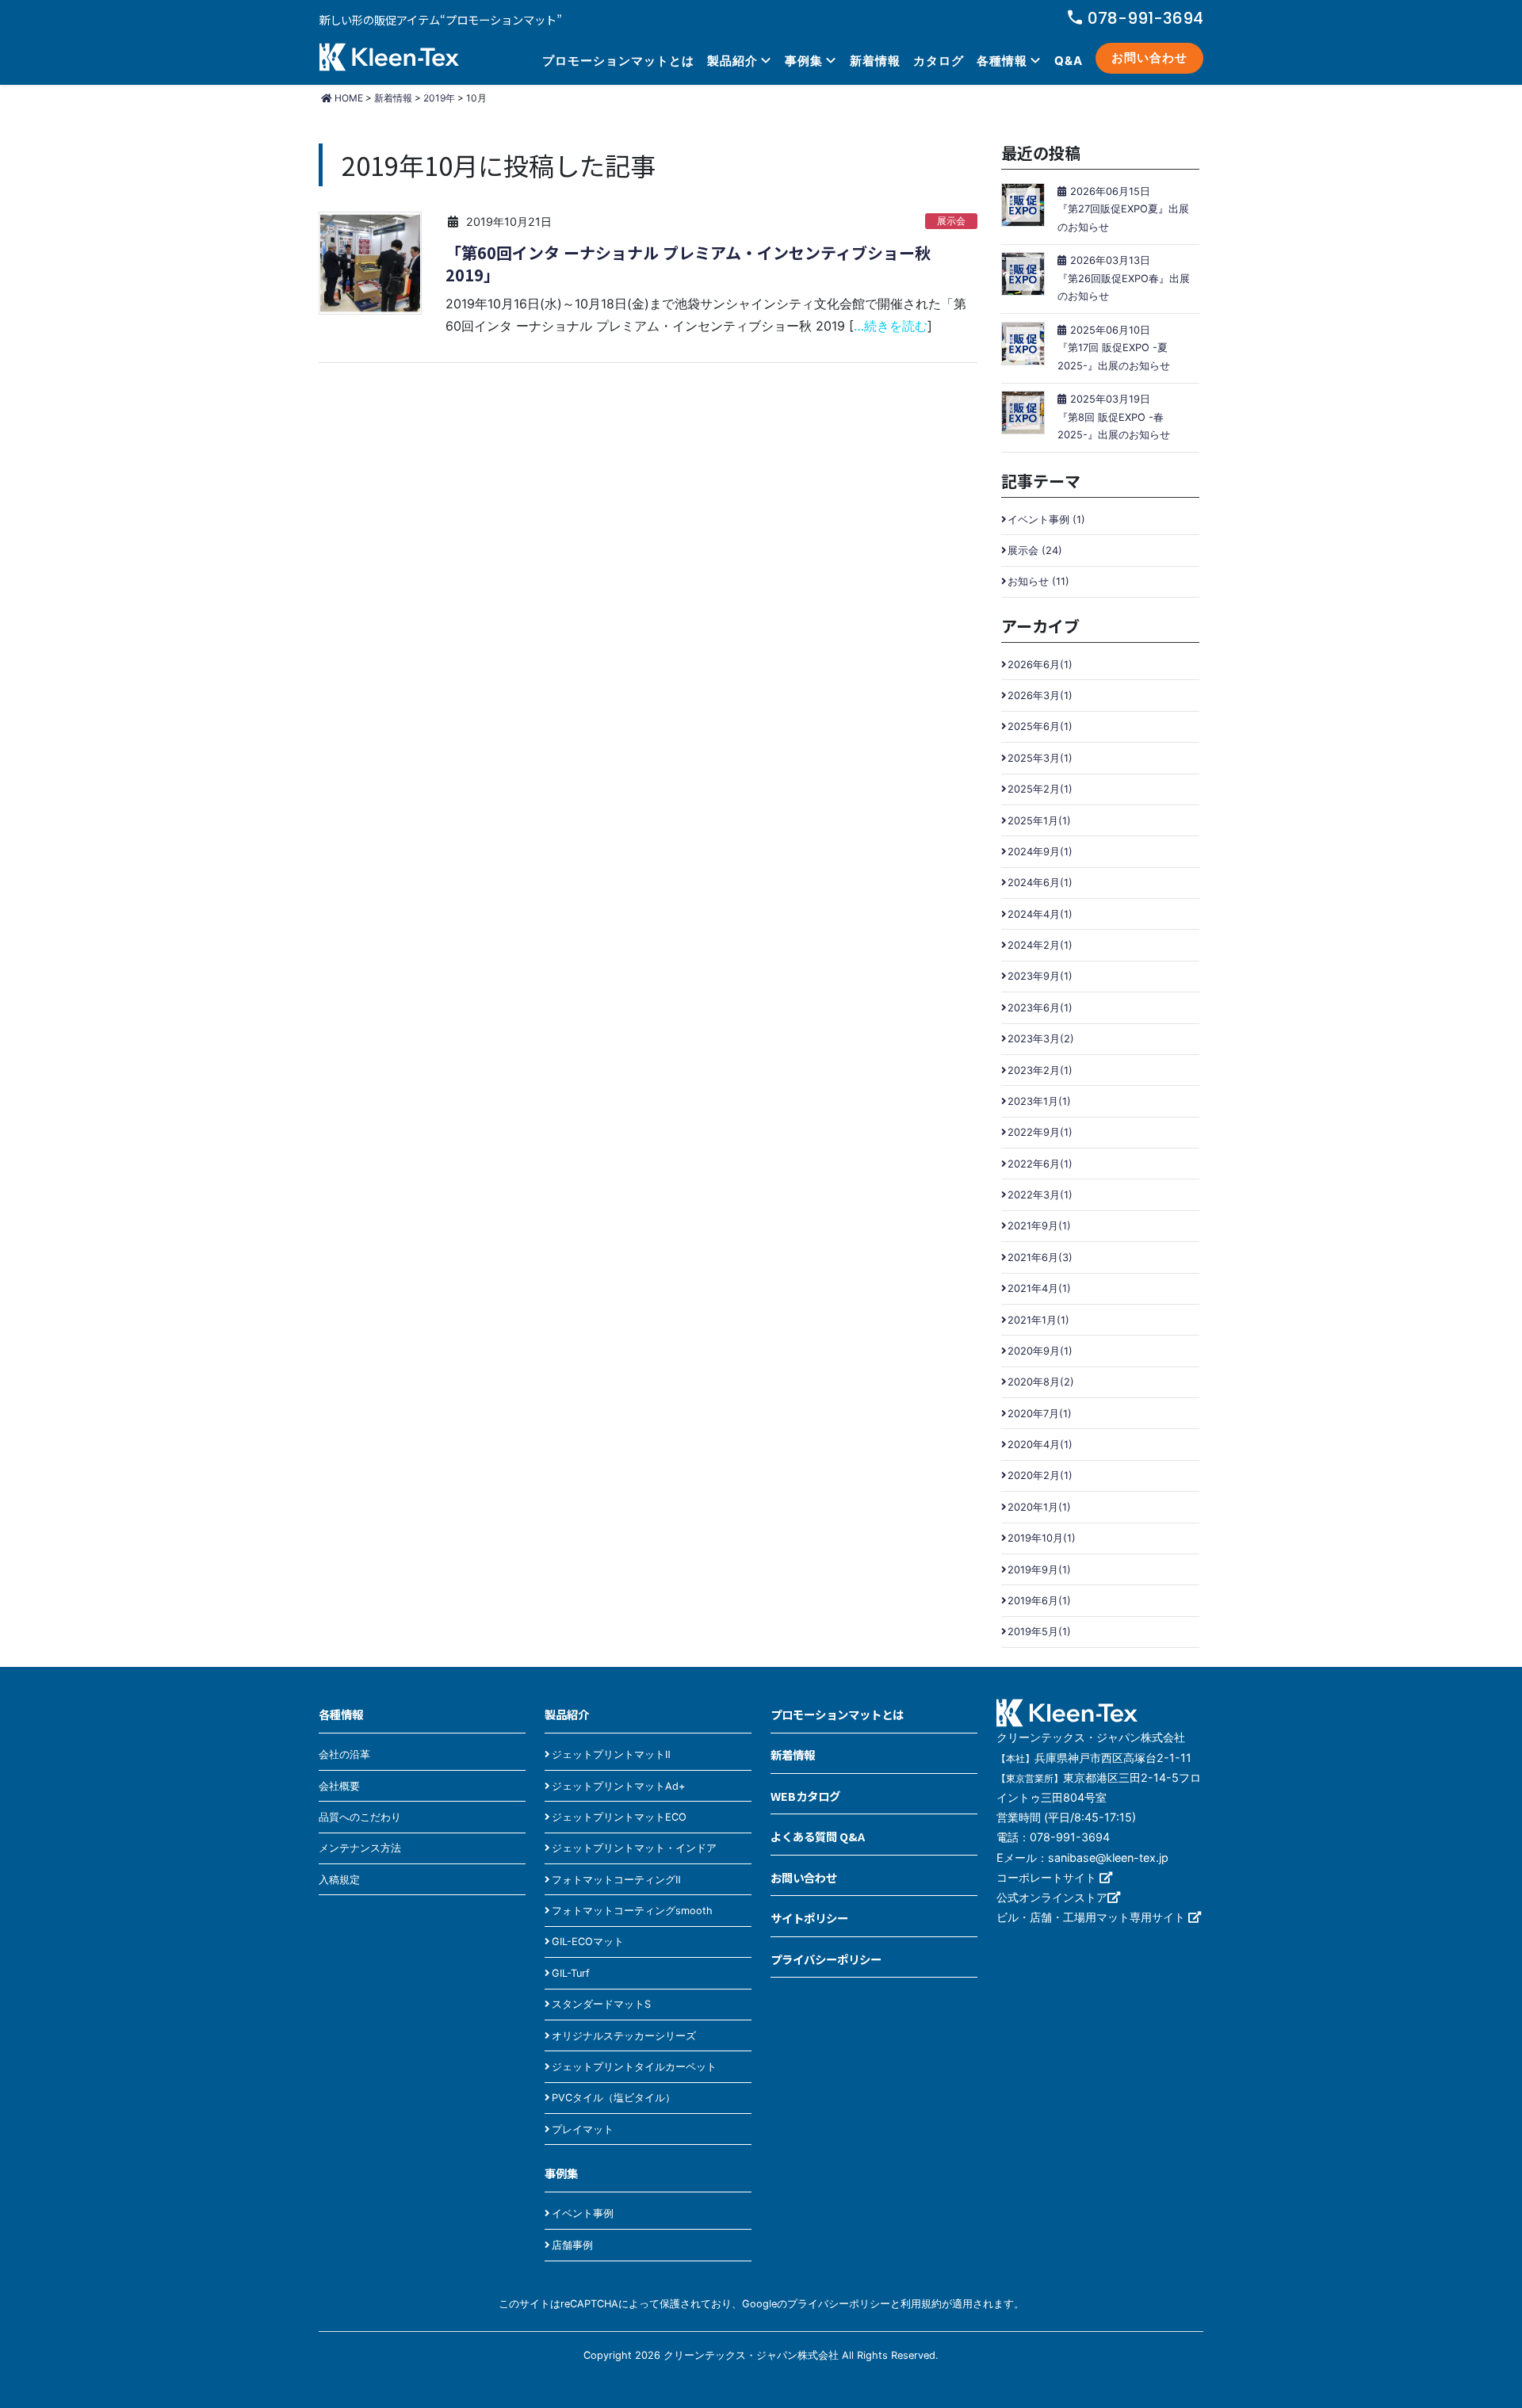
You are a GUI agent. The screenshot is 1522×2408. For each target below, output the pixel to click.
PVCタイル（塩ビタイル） (614, 2098)
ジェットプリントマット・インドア (634, 1848)
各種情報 (1002, 61)
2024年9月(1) (1040, 852)
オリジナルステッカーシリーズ (624, 2036)
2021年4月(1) (1039, 1288)
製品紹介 (732, 61)
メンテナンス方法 (360, 1848)
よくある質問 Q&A (818, 1836)
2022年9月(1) (1040, 1132)
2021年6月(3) (1040, 1258)
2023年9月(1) (1040, 976)
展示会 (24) (1035, 550)
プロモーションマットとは (618, 61)
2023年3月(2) (1041, 1039)
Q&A (1069, 61)
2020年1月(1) (1039, 1507)
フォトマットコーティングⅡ (616, 1880)
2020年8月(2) (1041, 1382)
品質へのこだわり (360, 1817)
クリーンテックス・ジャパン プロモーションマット (389, 59)
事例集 (804, 61)
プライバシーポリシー (826, 1959)
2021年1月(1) (1038, 1320)
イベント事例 (583, 2213)
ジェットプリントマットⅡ (611, 1754)
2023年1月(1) (1039, 1101)
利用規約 (921, 2304)
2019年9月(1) (1039, 1570)
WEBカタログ (805, 1796)
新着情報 (875, 61)
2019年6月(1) (1039, 1601)
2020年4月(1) (1040, 1445)
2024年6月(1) (1040, 883)
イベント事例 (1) (1046, 520)
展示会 (951, 221)
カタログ (939, 61)
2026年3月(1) (1040, 696)
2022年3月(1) (1040, 1195)
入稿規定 (339, 1880)
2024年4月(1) (1040, 914)
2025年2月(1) (1040, 789)
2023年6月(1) (1040, 1008)
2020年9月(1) (1040, 1351)
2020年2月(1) (1040, 1475)
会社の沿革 (344, 1754)
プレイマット (583, 2129)
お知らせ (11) (1038, 581)
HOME (348, 98)
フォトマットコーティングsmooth (632, 1911)
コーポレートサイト (1048, 1877)
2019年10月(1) (1042, 1538)
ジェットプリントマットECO (619, 1817)
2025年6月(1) (1040, 726)
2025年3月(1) (1040, 758)
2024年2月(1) (1040, 945)
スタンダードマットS (601, 2004)
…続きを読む (891, 326)
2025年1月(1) (1039, 821)
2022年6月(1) (1040, 1164)
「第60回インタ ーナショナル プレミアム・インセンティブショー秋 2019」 (688, 264)
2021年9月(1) (1039, 1226)
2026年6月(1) (1040, 665)
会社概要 (339, 1786)
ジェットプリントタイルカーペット (634, 2067)
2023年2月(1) (1040, 1070)
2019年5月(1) (1039, 1632)
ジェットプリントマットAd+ (618, 1786)
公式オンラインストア (1052, 1897)
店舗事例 (572, 2245)
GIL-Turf (571, 1973)
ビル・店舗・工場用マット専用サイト (1092, 1917)
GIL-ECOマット (588, 1942)
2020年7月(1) (1040, 1414)
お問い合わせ (1149, 57)
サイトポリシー (809, 1918)
